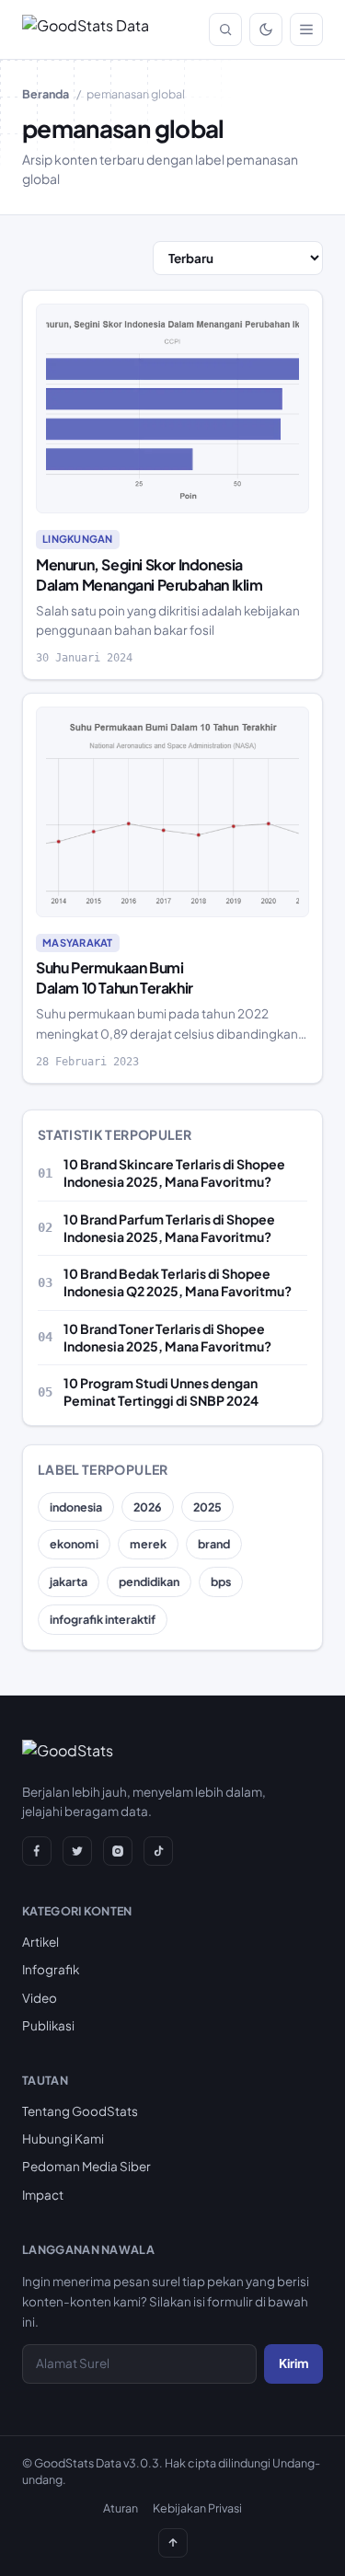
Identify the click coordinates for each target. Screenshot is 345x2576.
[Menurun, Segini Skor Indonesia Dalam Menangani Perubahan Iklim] (172, 408)
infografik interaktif (103, 1619)
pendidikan (149, 1581)
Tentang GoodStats (80, 2111)
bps (221, 1581)
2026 (148, 1507)
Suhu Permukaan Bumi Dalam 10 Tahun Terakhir (115, 977)
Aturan (121, 2508)
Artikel (40, 1942)
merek (148, 1544)
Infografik (51, 1969)
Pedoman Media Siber (86, 2166)
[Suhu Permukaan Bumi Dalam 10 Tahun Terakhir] (172, 811)
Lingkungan (78, 539)
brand (214, 1544)
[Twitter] (77, 1851)
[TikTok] (158, 1851)
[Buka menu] (306, 29)
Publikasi (48, 2025)
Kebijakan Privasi (197, 2508)
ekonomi (74, 1544)
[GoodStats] (68, 1754)
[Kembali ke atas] (173, 2543)
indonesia (76, 1507)
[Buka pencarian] (225, 29)
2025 (207, 1507)
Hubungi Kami (63, 2139)
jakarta (69, 1581)
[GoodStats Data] (86, 29)
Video (40, 1998)
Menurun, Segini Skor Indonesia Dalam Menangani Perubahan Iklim (149, 575)
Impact (43, 2195)
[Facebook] (37, 1851)
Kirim (293, 2363)
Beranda (46, 94)
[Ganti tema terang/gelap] (266, 29)
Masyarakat (78, 943)
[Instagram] (118, 1851)
